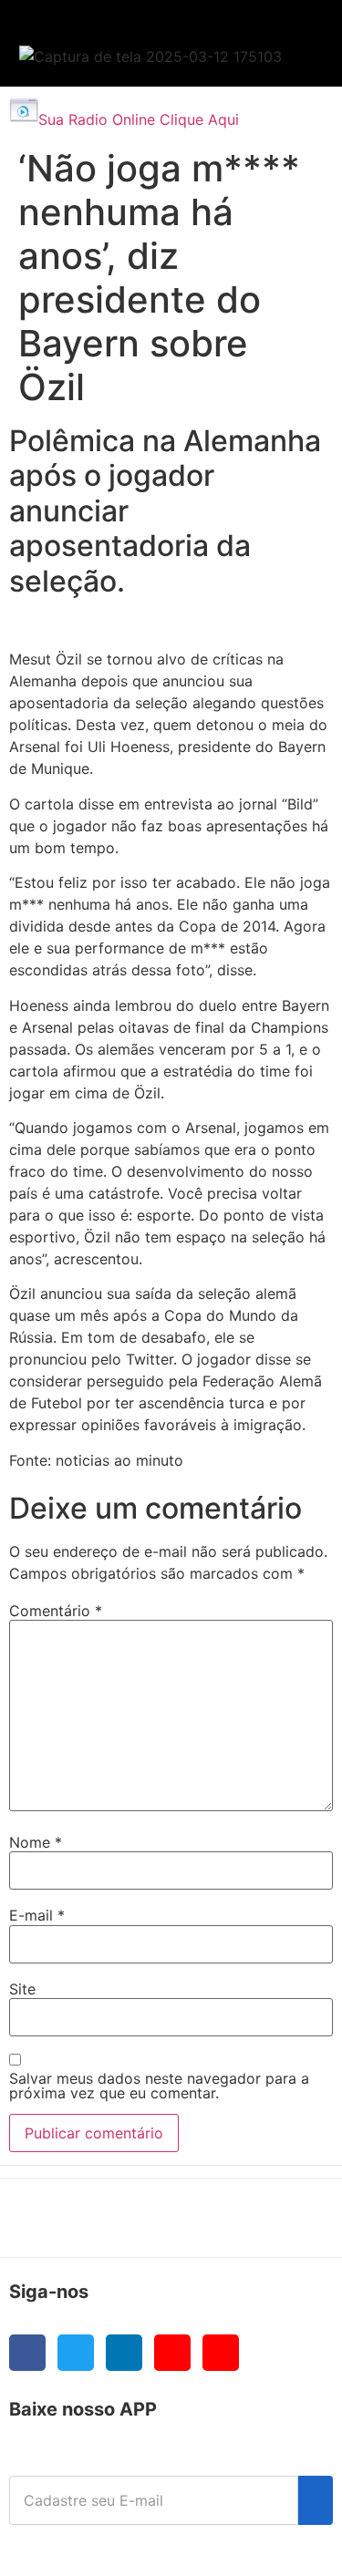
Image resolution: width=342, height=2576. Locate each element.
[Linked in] (124, 2353)
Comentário (56, 1611)
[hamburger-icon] (289, 32)
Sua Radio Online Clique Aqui (139, 119)
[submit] (316, 2500)
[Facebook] (27, 2353)
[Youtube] (172, 2353)
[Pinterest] (221, 2353)
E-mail (37, 1915)
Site (22, 1989)
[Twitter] (76, 2353)
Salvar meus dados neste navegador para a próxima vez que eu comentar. (159, 2086)
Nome (36, 1842)
